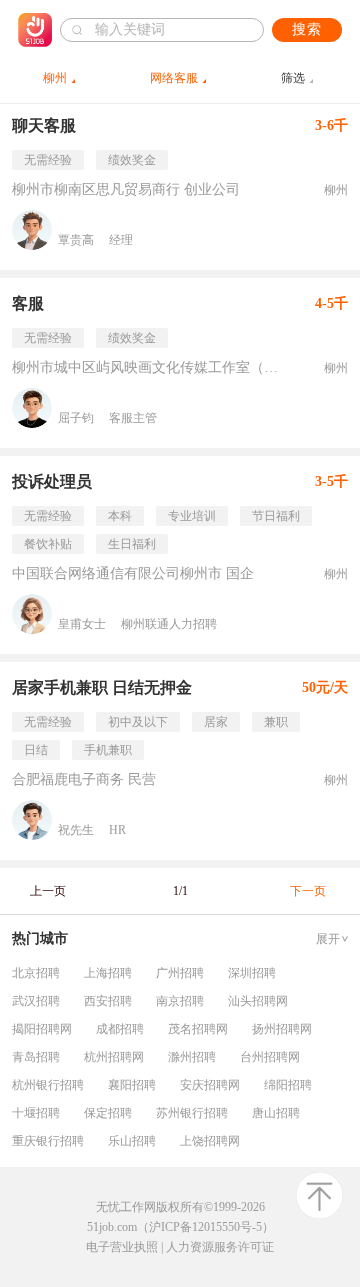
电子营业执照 (122, 1247)
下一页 (308, 891)
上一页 (48, 891)
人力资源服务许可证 (220, 1247)
